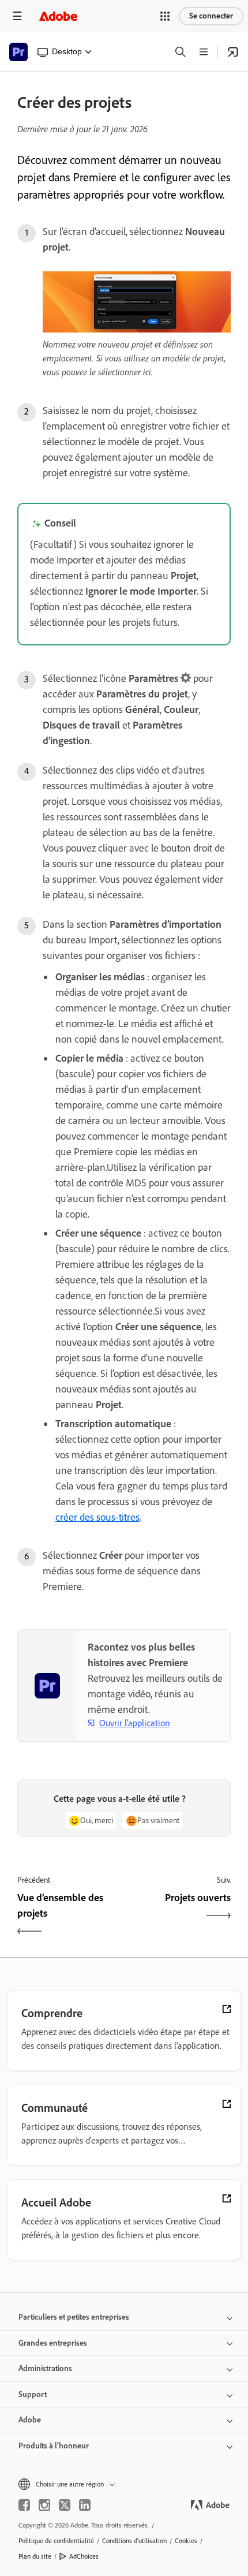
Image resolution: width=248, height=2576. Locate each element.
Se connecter (211, 16)
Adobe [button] (30, 2420)
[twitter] (65, 2505)
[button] (165, 16)
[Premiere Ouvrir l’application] (233, 52)
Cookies (186, 2541)
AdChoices (84, 2556)
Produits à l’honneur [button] (54, 2446)
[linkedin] (85, 2505)
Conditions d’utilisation (134, 2541)
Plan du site (35, 2556)
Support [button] (33, 2394)
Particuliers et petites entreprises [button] (74, 2317)
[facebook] (24, 2505)
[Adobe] (58, 16)
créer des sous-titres (97, 1517)
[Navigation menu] (17, 16)
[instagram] (44, 2505)
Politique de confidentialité (56, 2541)
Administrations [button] (45, 2368)
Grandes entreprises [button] (53, 2343)
